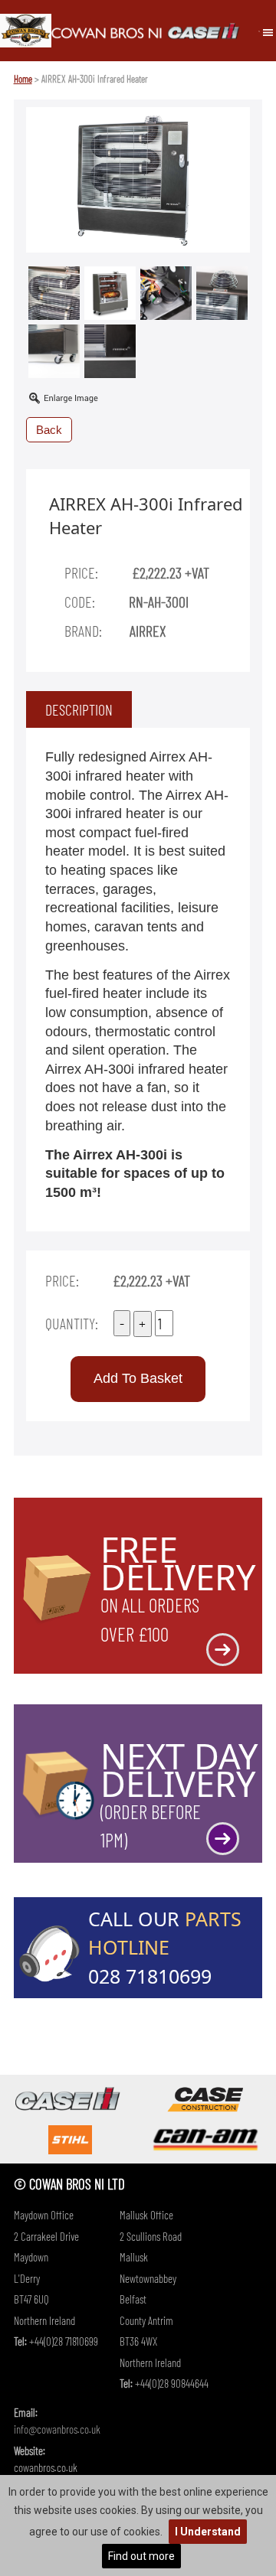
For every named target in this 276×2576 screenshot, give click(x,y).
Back (49, 430)
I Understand (208, 2532)
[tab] (79, 709)
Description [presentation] (79, 709)
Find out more (141, 2556)
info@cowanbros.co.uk (57, 2429)
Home (23, 79)
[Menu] (268, 31)
